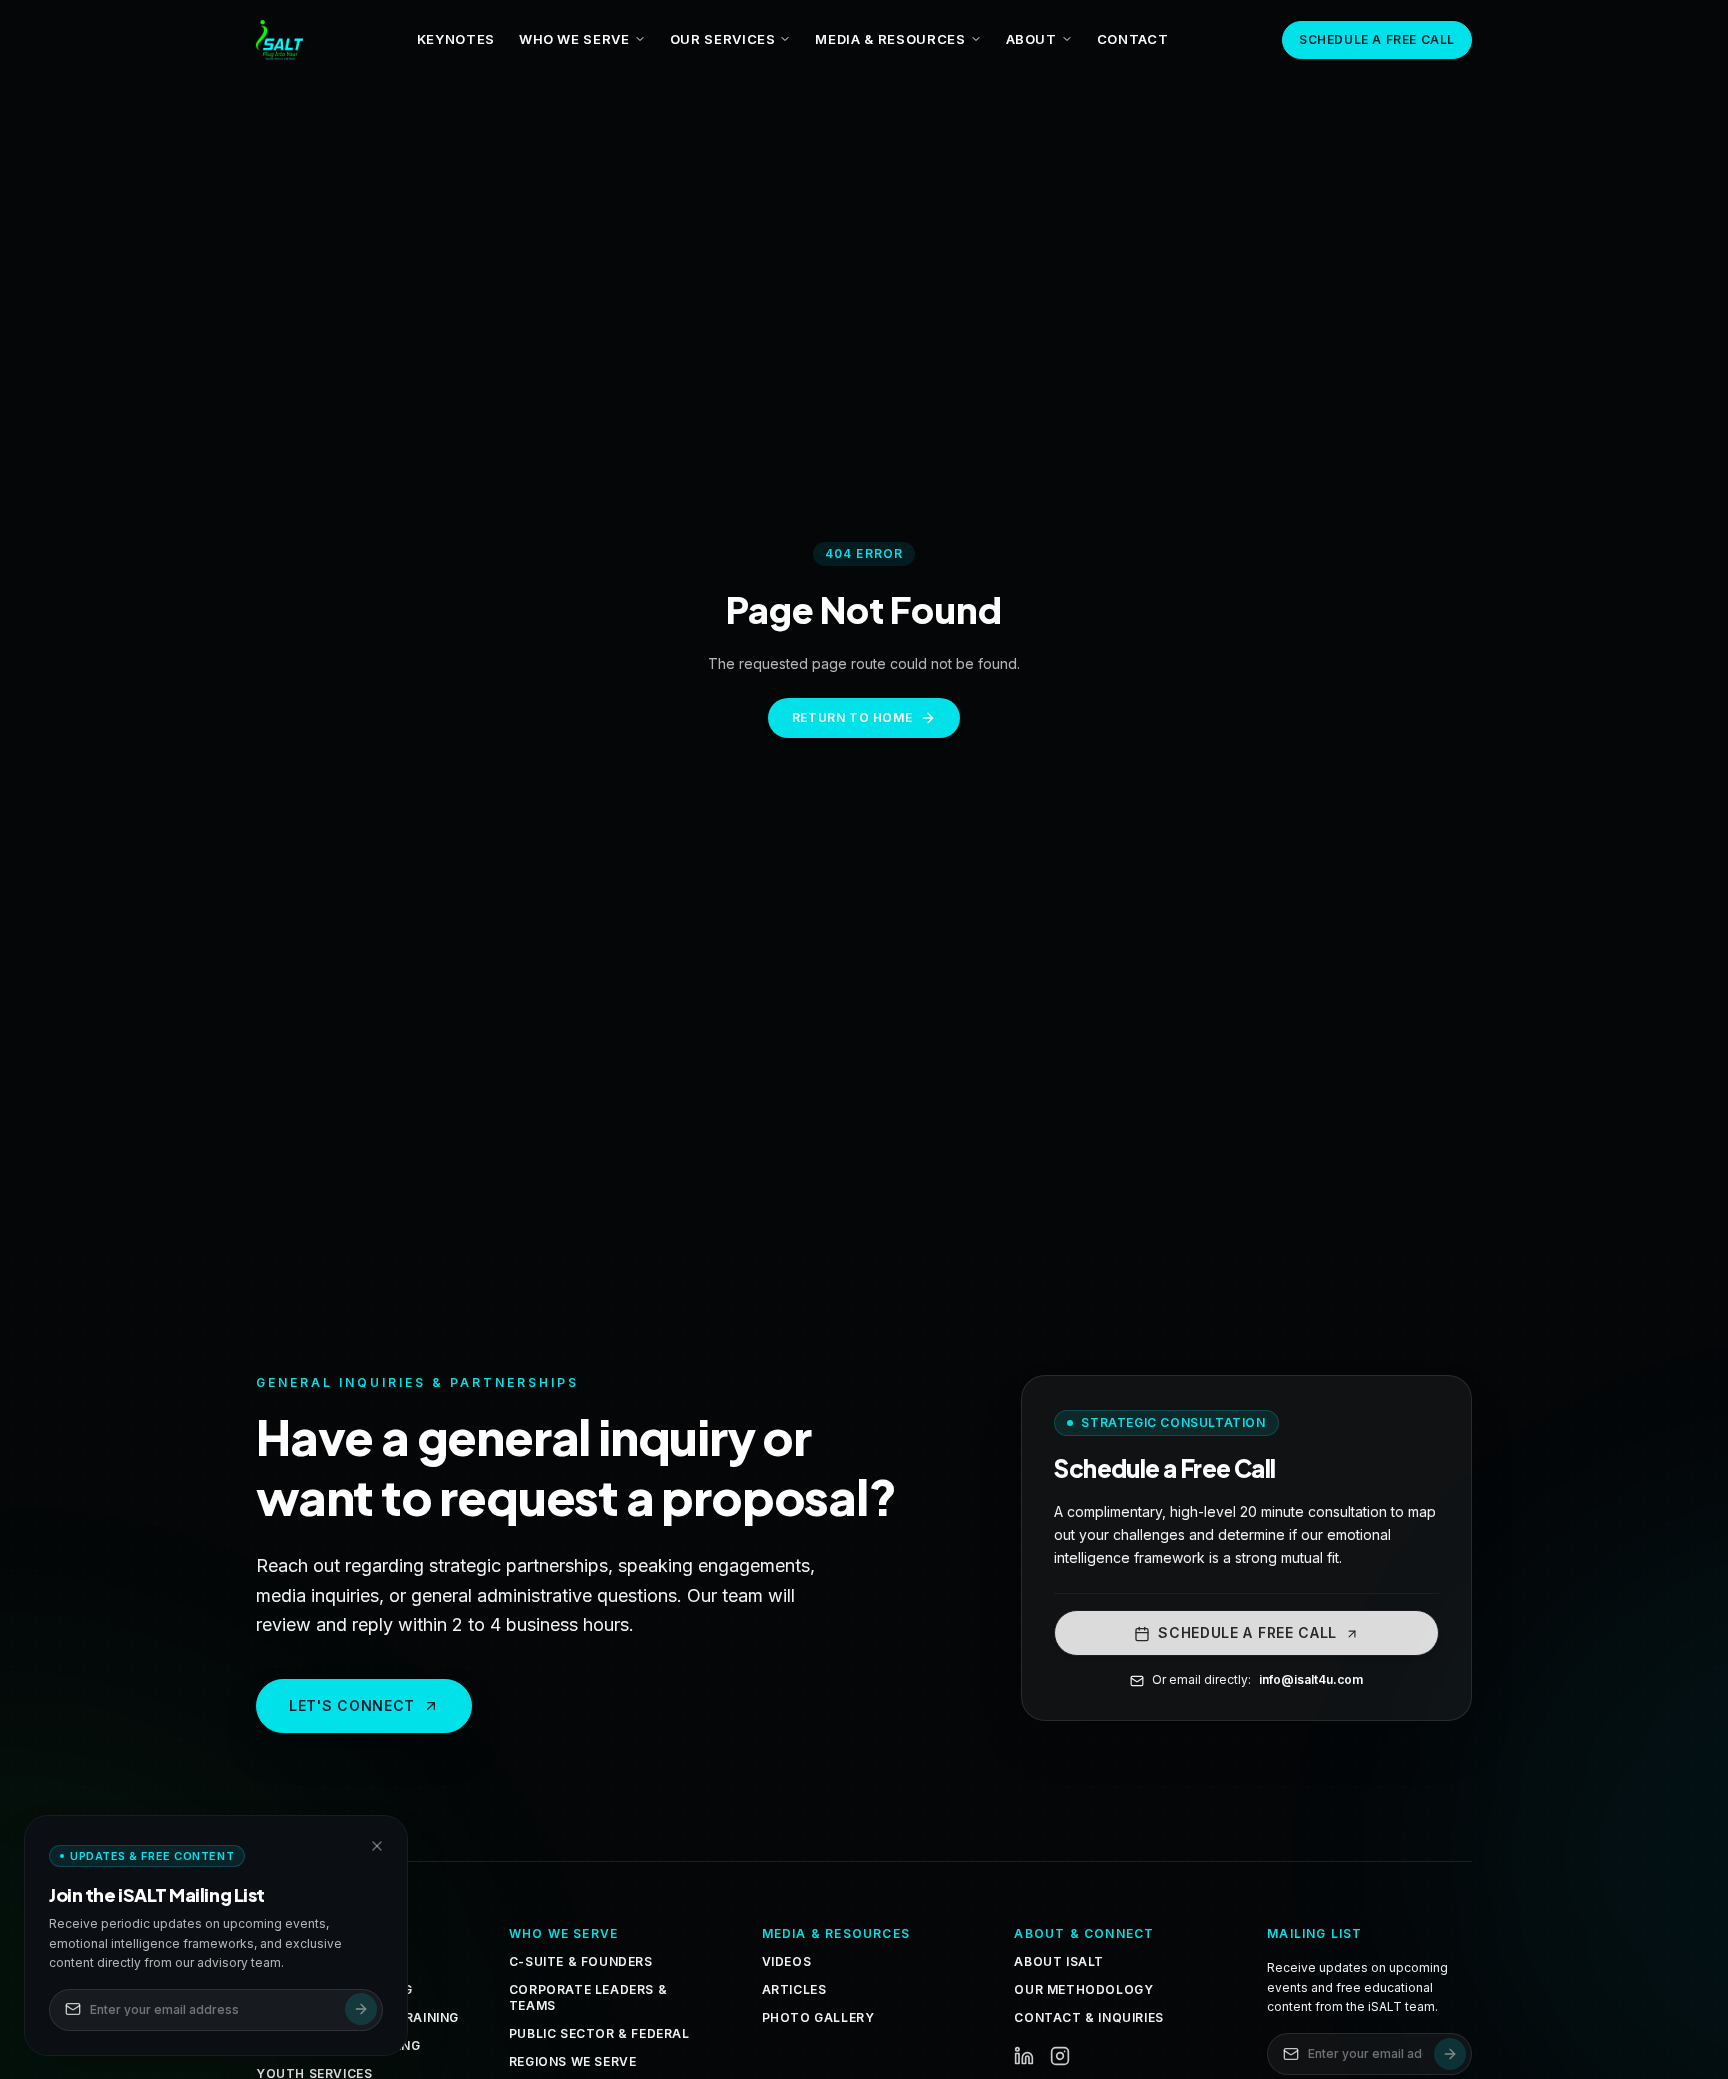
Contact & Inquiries (1088, 2017)
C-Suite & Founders (581, 1961)
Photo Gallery (818, 2017)
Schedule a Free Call (1377, 39)
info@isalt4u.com (1311, 1680)
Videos (787, 1961)
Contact (1133, 39)
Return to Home (852, 717)
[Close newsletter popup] (377, 1846)
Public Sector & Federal (599, 2033)
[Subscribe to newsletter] (1450, 2054)
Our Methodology (1083, 1989)
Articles (794, 1989)
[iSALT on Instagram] (1060, 2056)
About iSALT (1059, 1961)
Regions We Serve (573, 2061)
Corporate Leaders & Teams (588, 1997)
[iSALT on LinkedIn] (1024, 2056)
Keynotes (456, 39)
